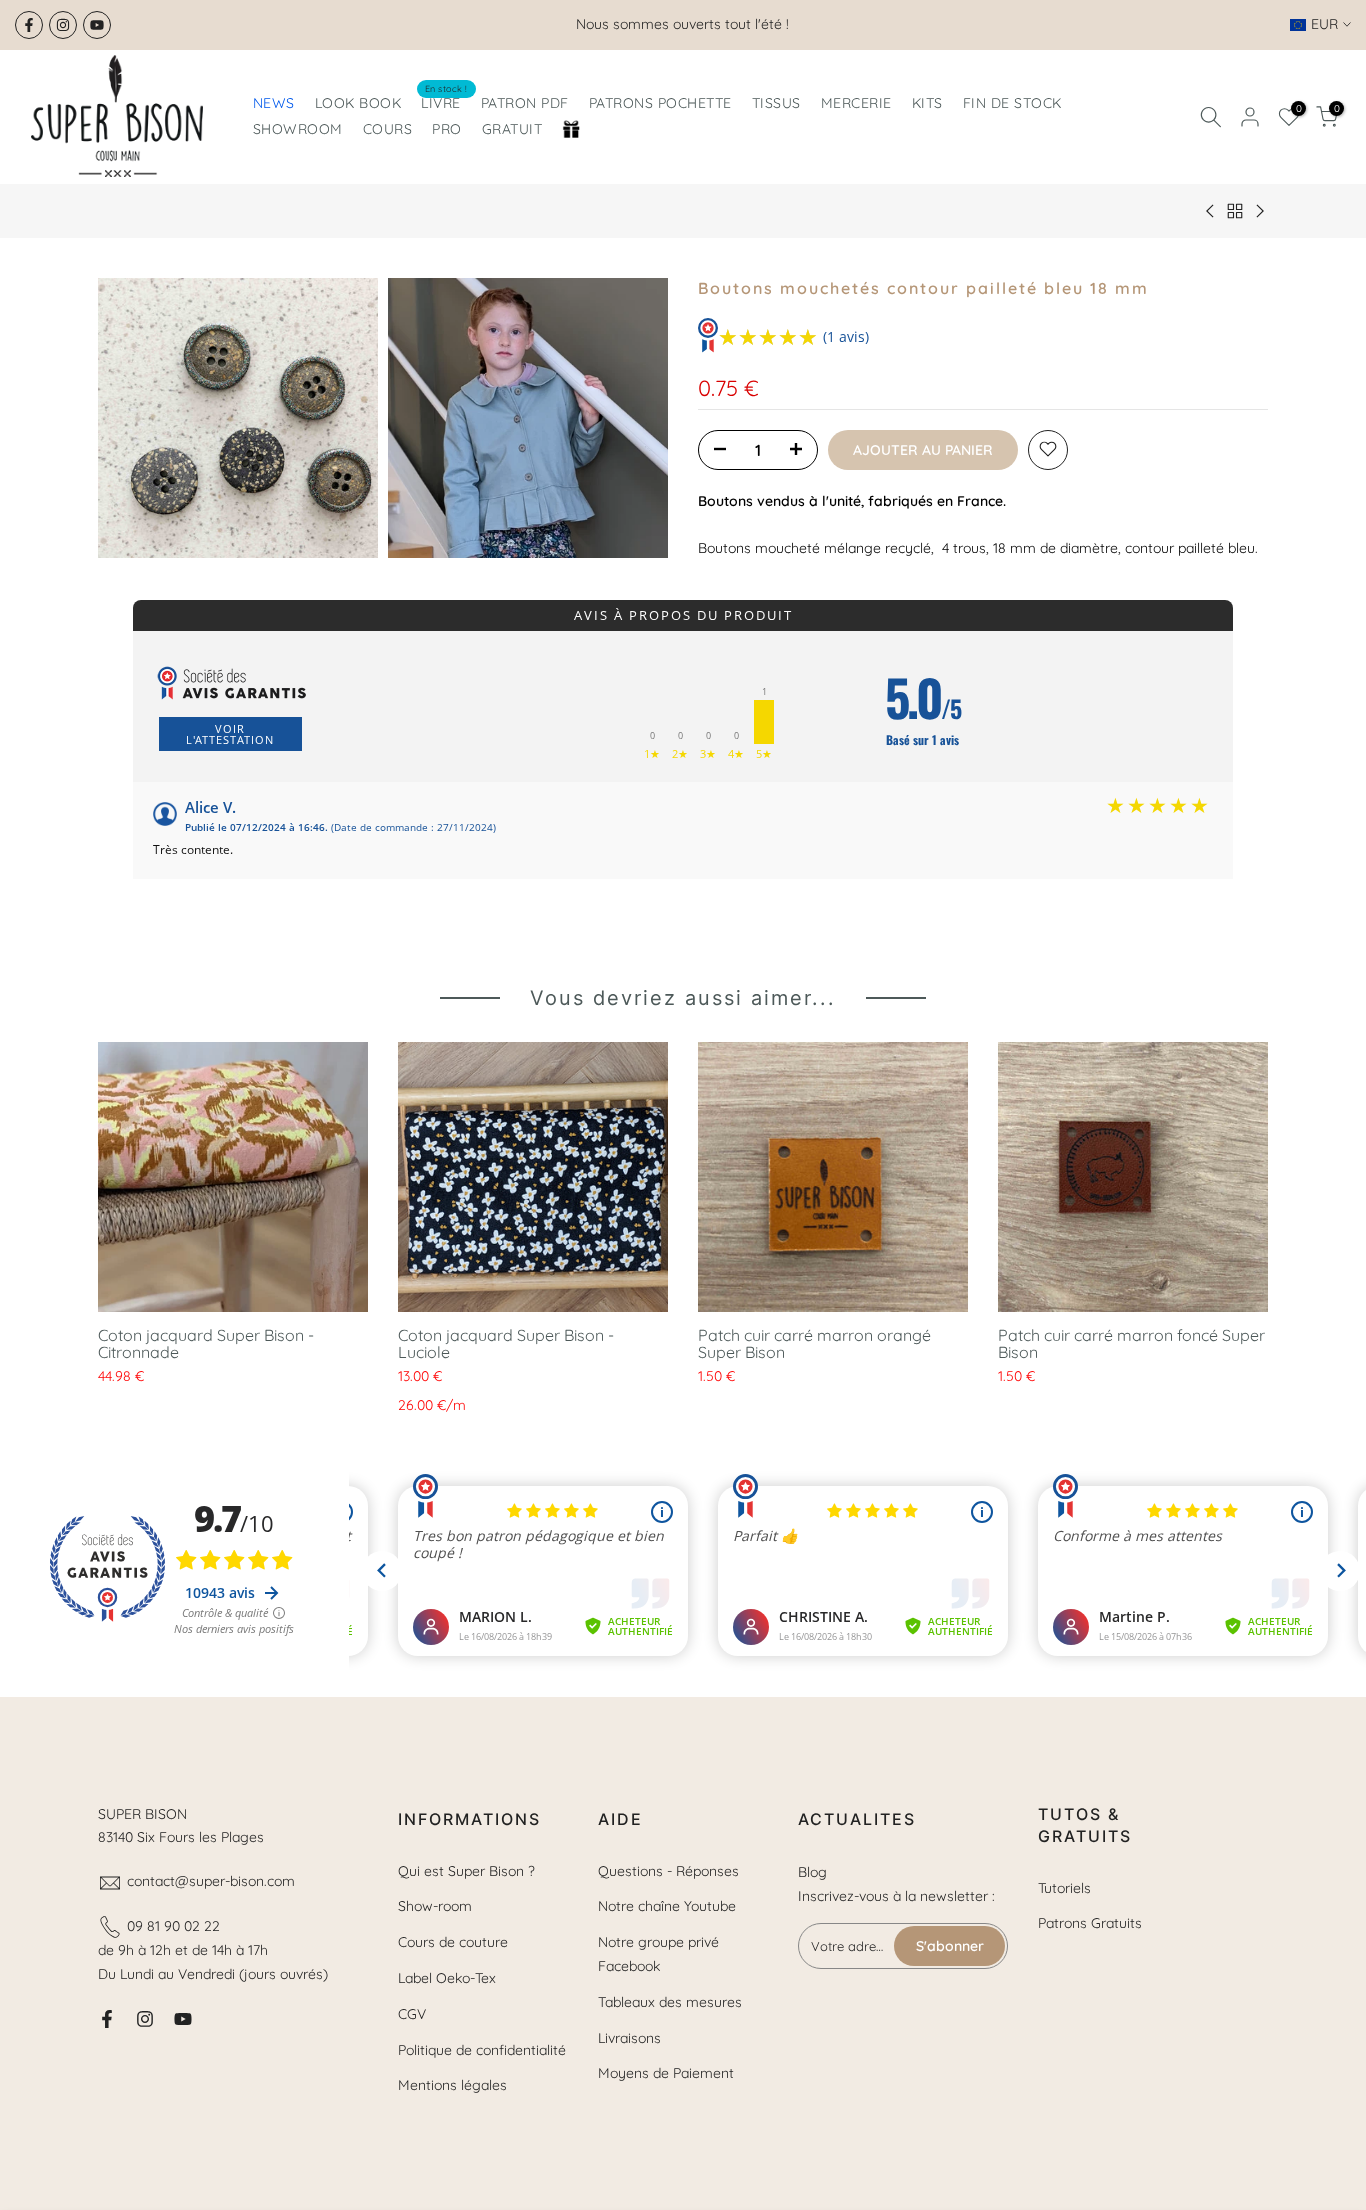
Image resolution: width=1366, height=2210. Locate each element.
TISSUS (776, 103)
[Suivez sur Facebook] (29, 25)
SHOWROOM (298, 129)
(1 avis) (846, 336)
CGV (412, 2014)
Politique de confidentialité (482, 2050)
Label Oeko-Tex (447, 1978)
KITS (927, 103)
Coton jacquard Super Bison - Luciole (506, 1343)
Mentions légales (452, 2085)
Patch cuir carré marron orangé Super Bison (814, 1343)
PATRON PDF (525, 103)
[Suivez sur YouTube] (97, 25)
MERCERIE (856, 103)
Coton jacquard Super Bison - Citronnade (206, 1343)
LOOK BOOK (358, 103)
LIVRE (444, 101)
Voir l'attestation (230, 734)
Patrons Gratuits (1090, 1923)
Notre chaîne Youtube (667, 1906)
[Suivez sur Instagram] (63, 25)
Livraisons (629, 2038)
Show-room (435, 1906)
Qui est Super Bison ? (466, 1871)
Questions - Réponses (668, 1871)
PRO (447, 129)
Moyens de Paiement (666, 2073)
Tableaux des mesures (670, 2002)
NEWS (274, 103)
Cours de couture (453, 1942)
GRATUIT (512, 129)
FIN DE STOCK (1012, 103)
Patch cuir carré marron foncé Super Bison (1131, 1343)
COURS (388, 129)
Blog (812, 1872)
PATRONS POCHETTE (660, 103)
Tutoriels (1064, 1888)
